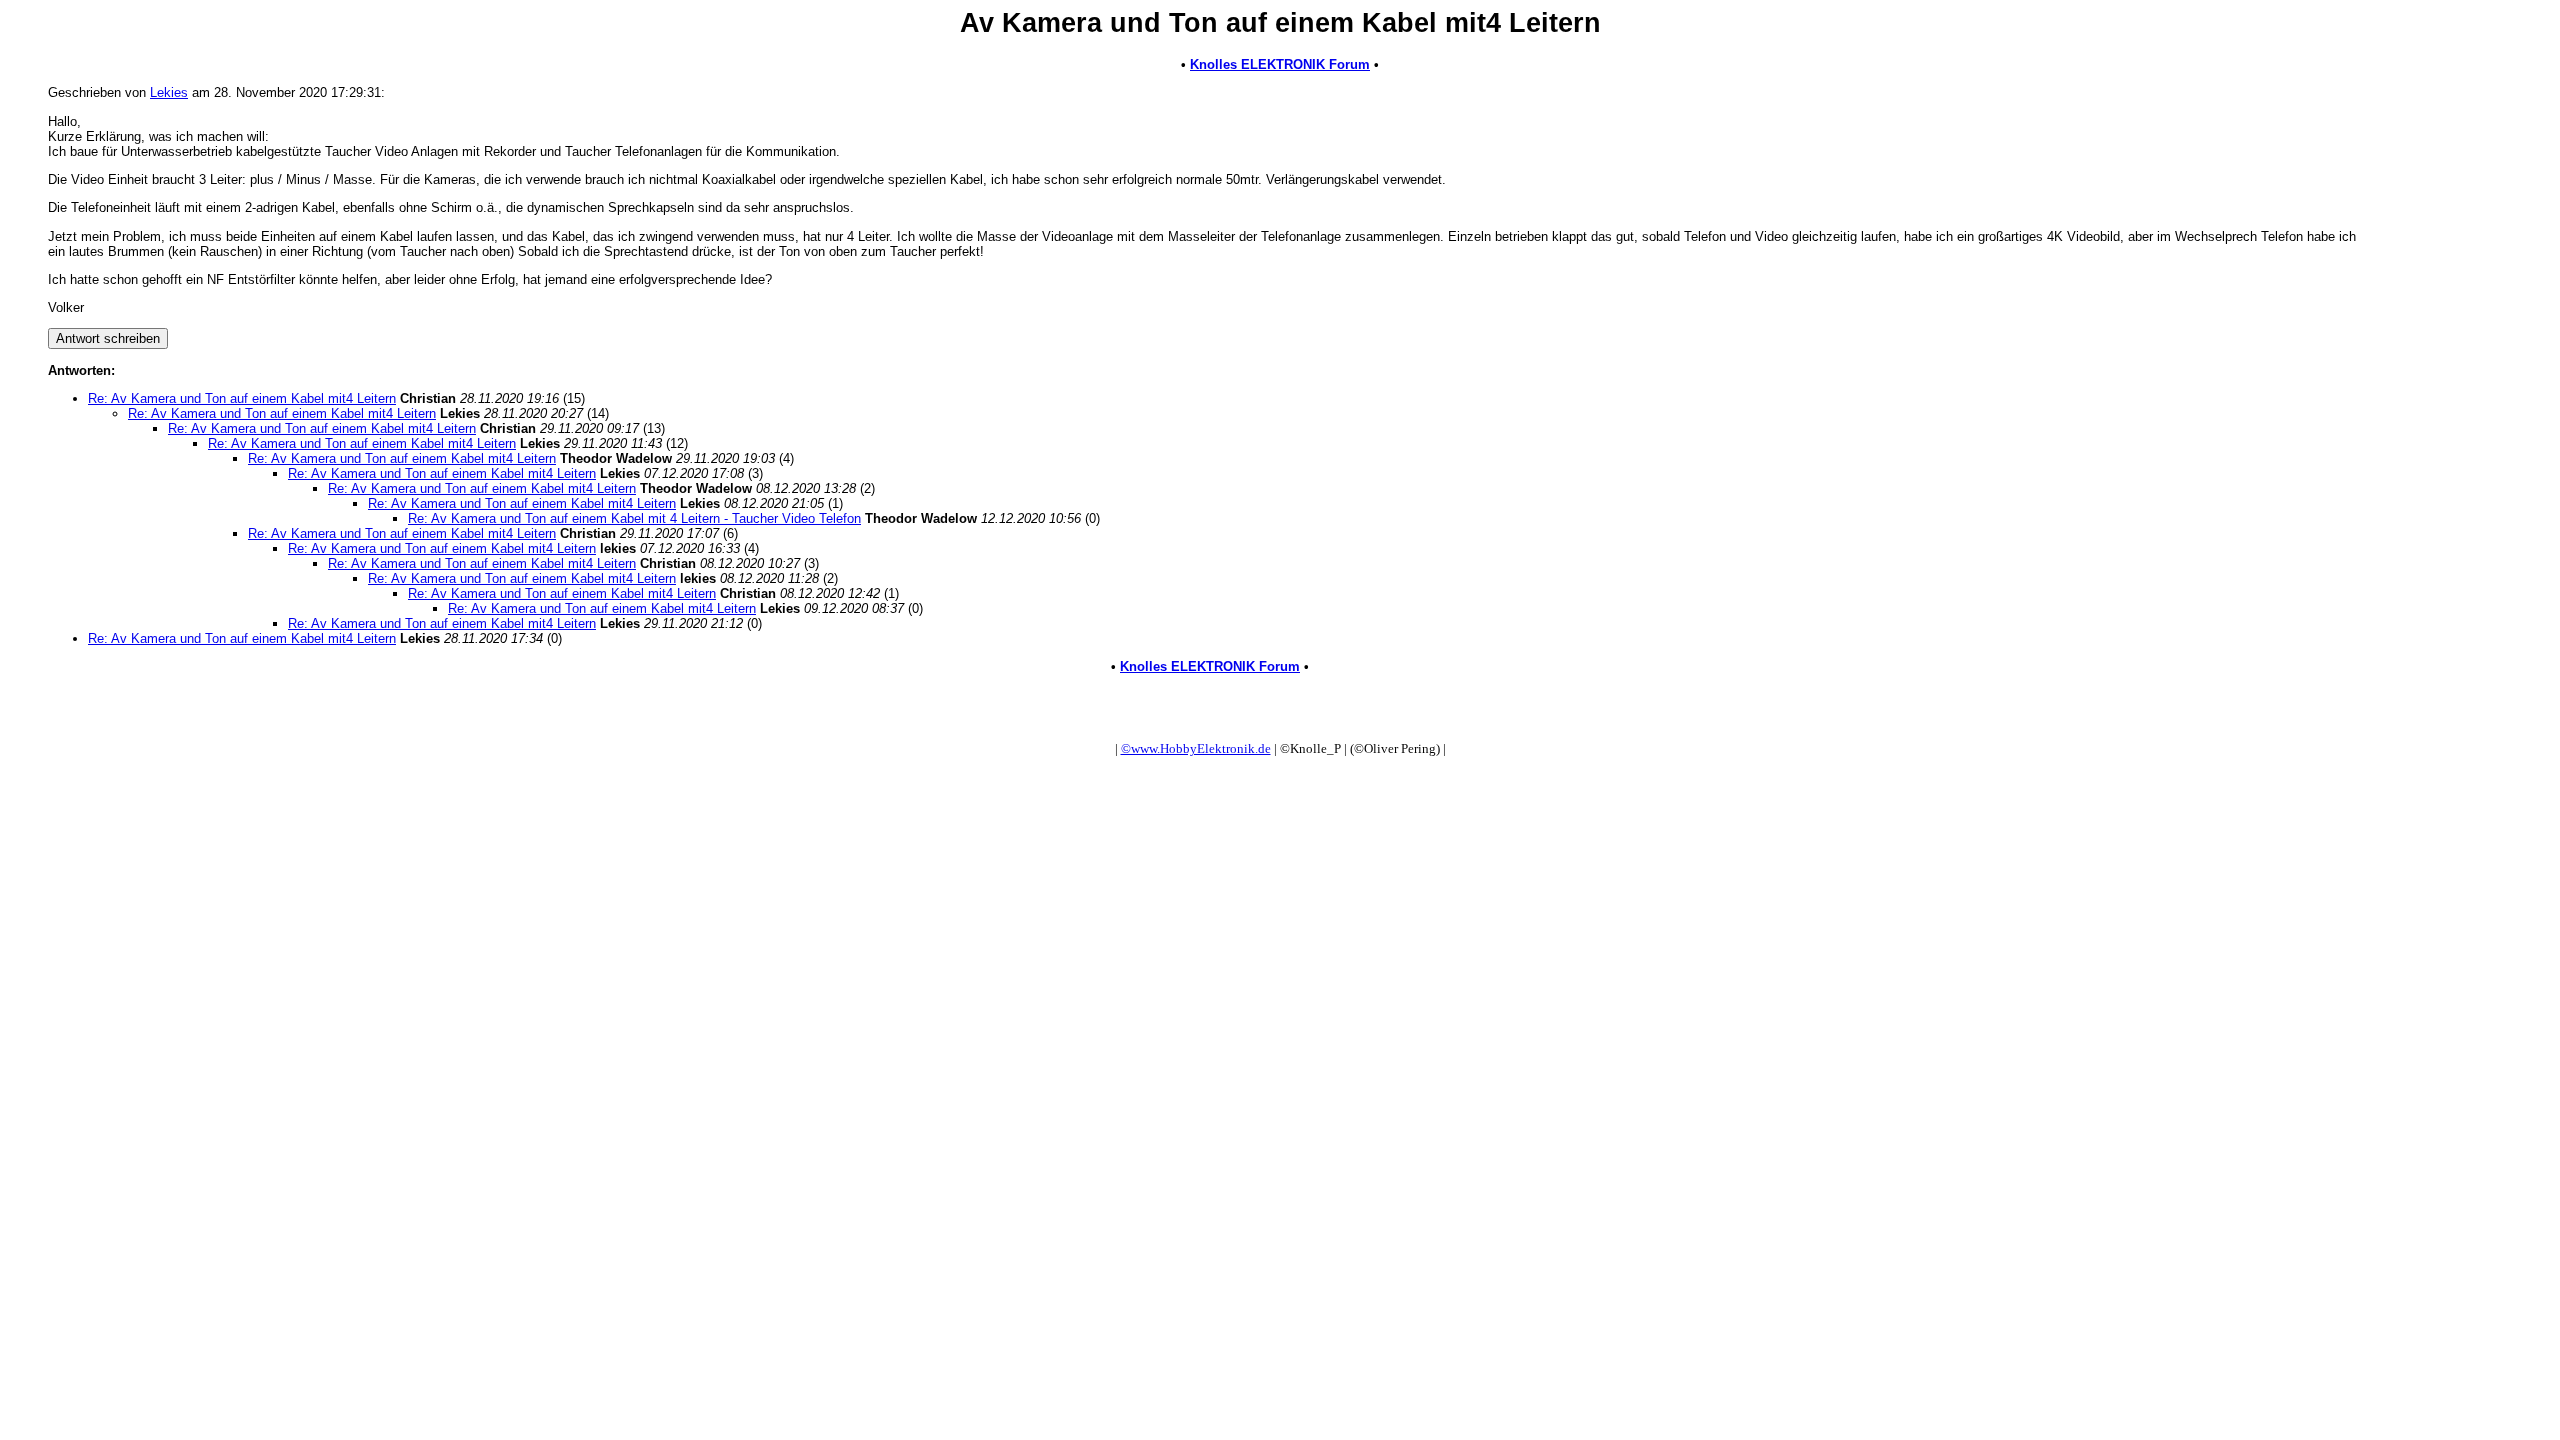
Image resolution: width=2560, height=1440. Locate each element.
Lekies (169, 92)
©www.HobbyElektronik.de (1196, 748)
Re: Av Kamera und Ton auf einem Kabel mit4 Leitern (242, 398)
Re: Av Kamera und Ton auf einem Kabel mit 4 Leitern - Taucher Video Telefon (634, 518)
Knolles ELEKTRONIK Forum (1280, 64)
